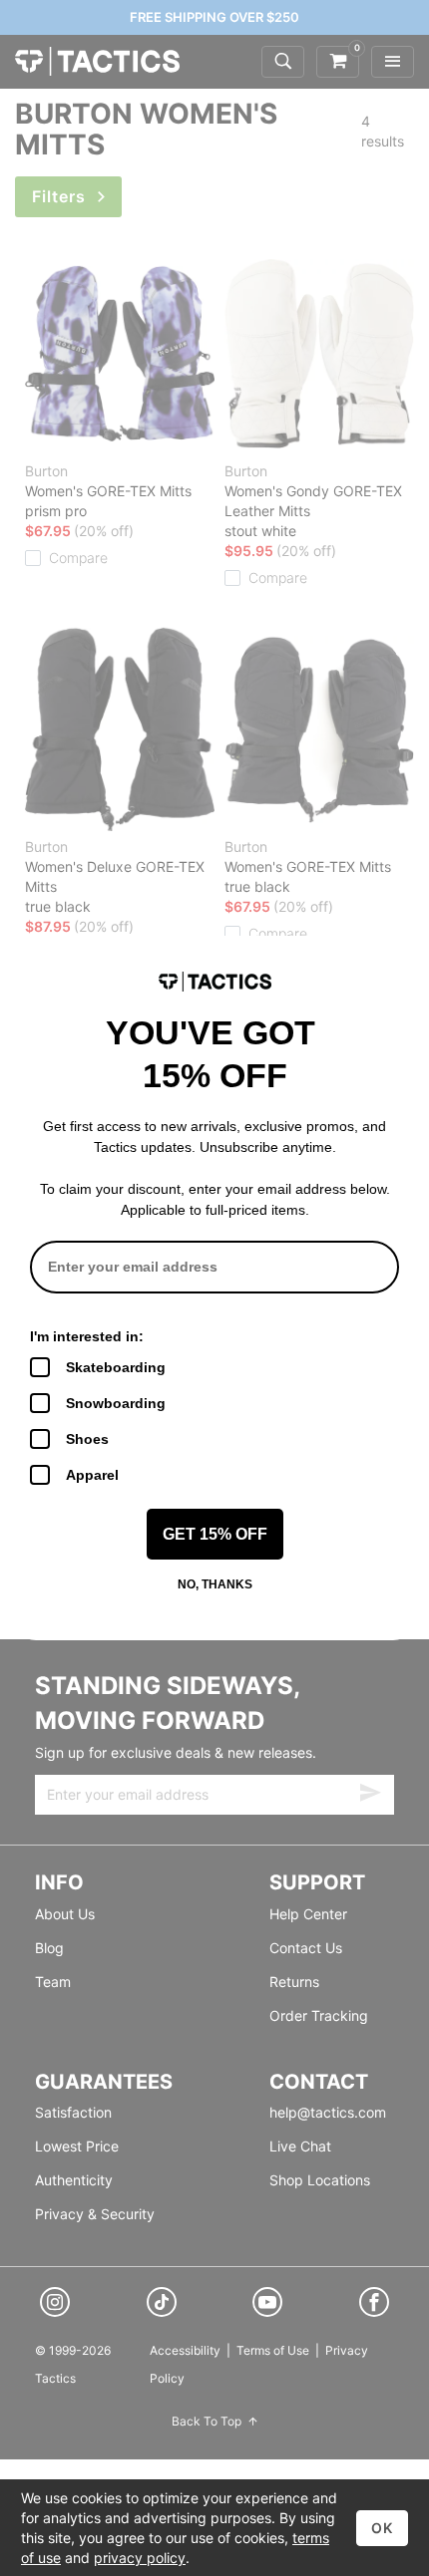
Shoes (87, 1439)
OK (382, 2528)
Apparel (92, 1475)
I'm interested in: (87, 1336)
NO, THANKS (215, 1584)
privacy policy (140, 2558)
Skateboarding (116, 1367)
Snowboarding (116, 1403)
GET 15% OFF (215, 1534)
